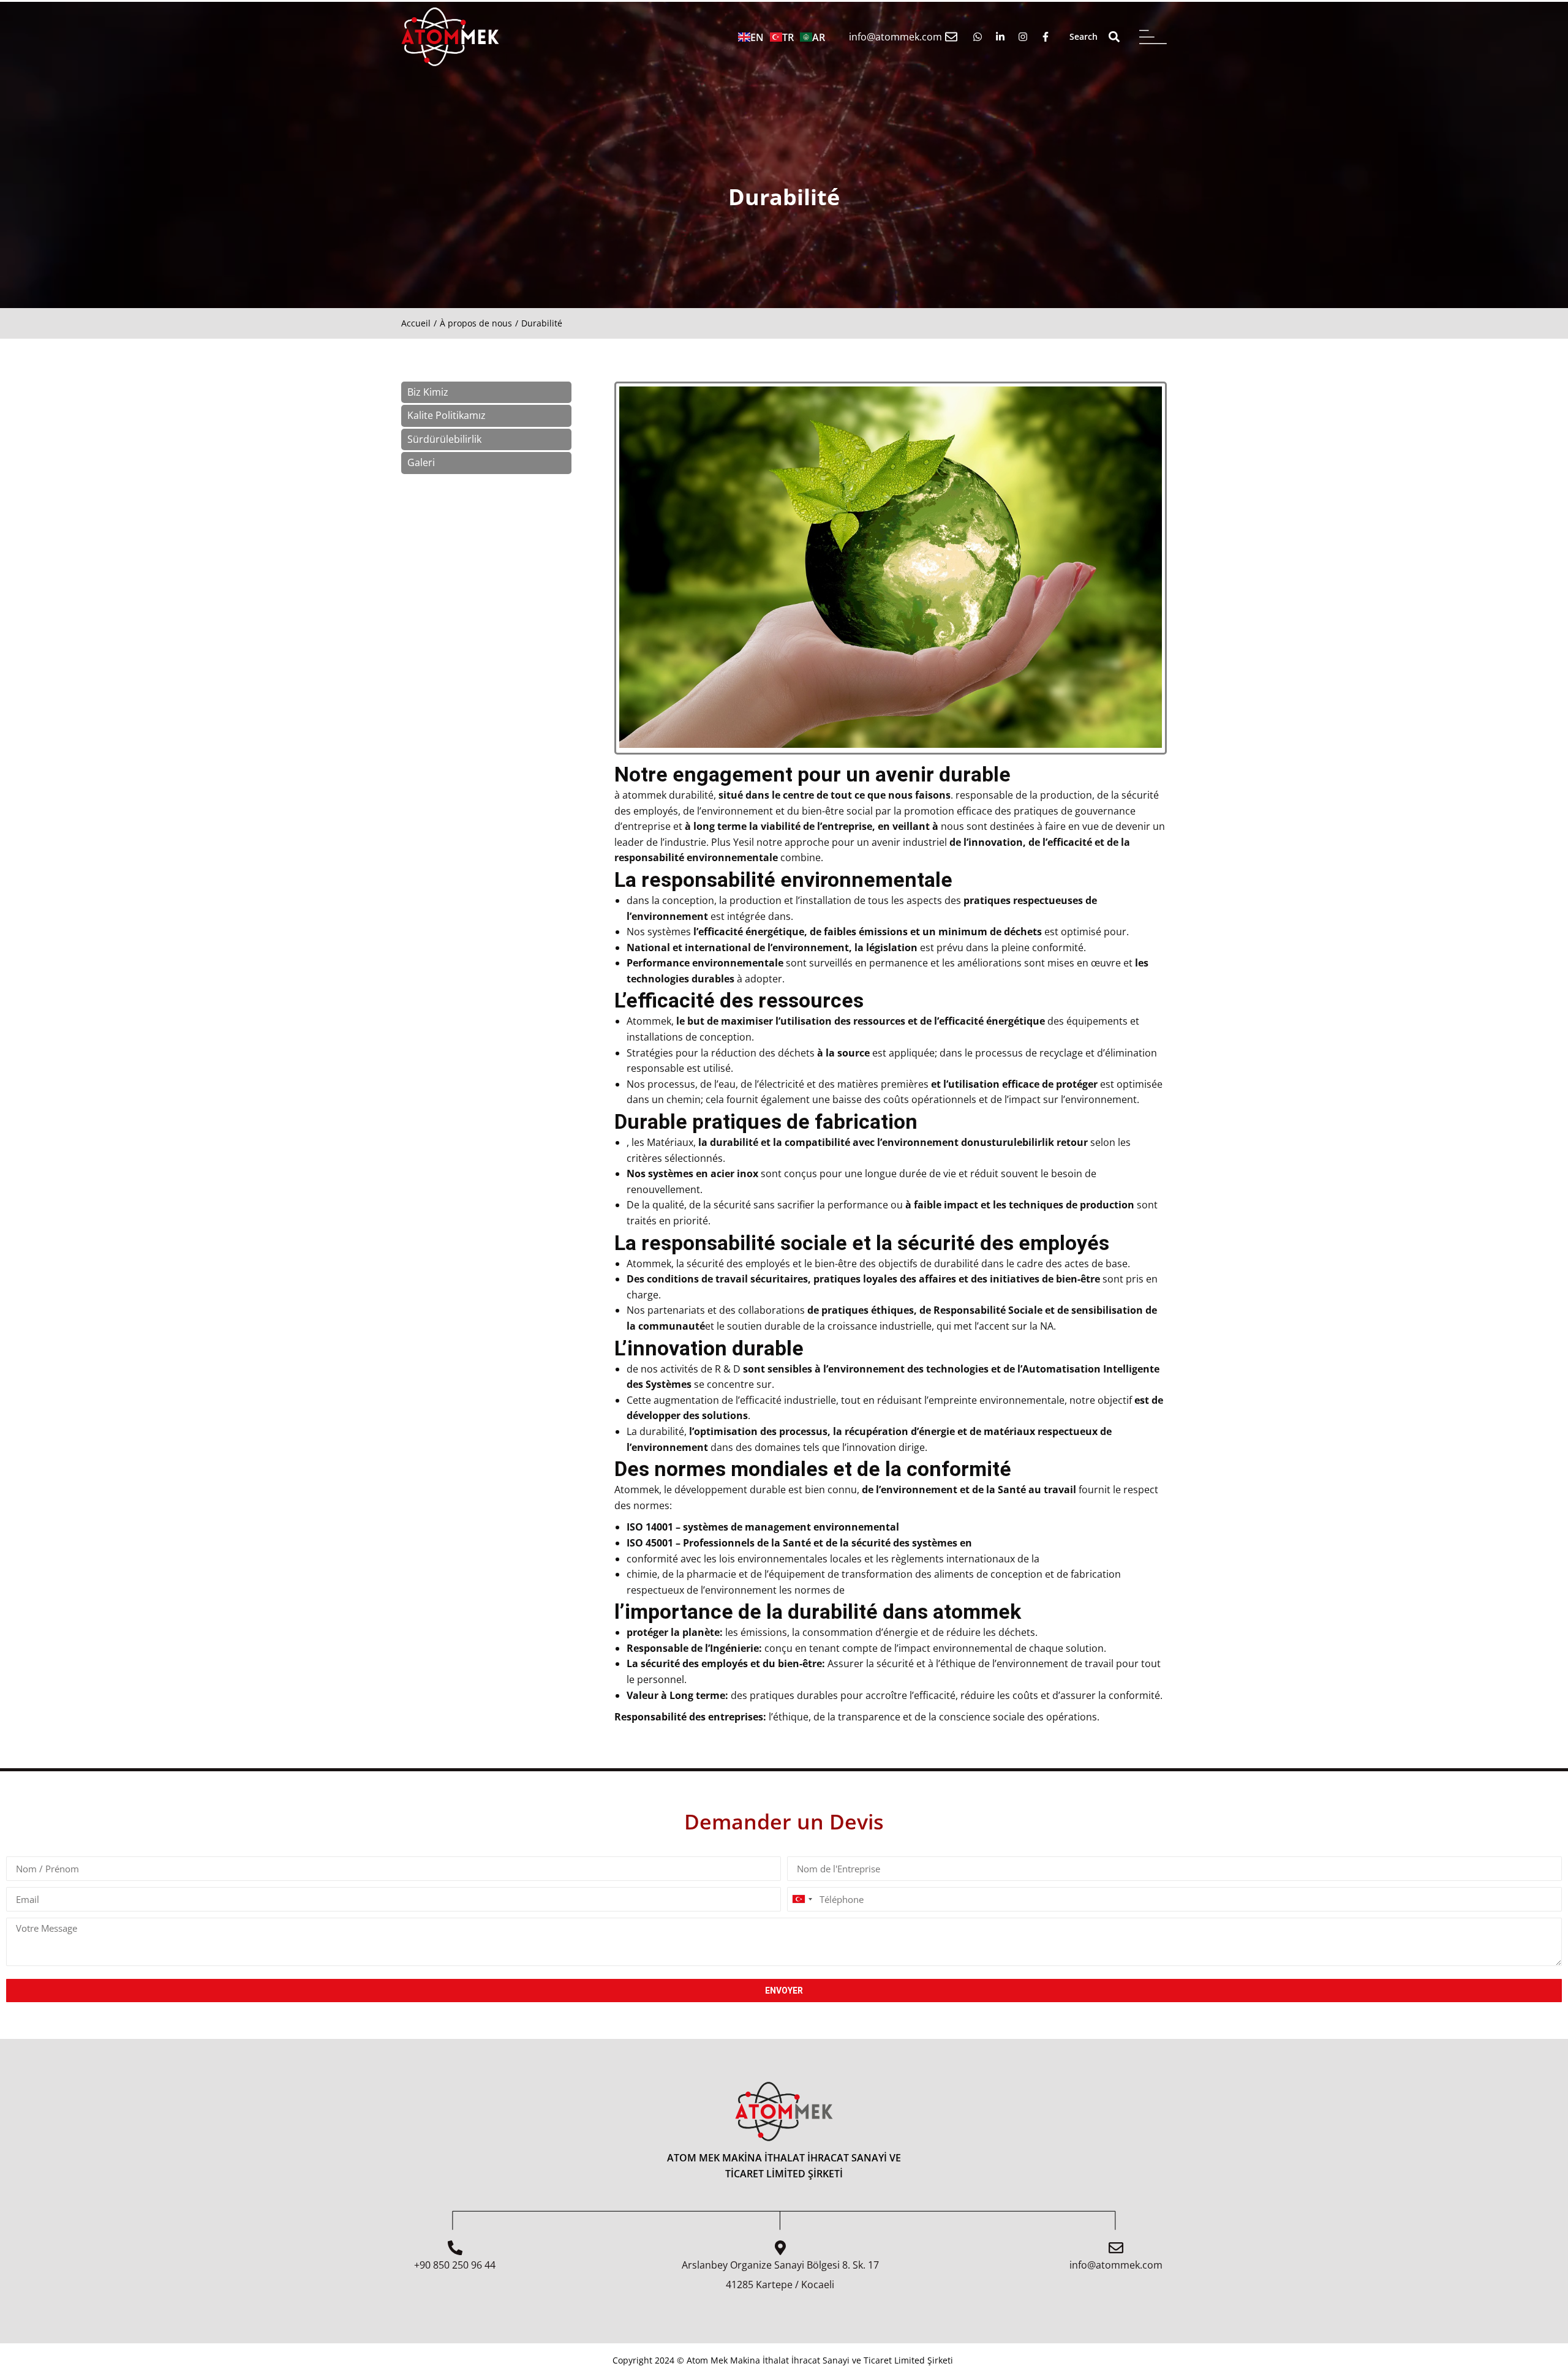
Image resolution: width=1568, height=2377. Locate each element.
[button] (1114, 37)
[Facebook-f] (1046, 36)
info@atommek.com (895, 37)
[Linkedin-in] (1001, 36)
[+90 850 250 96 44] (455, 2248)
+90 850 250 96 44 (455, 2265)
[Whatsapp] (978, 36)
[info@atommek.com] (951, 37)
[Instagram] (1023, 36)
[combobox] (802, 1899)
